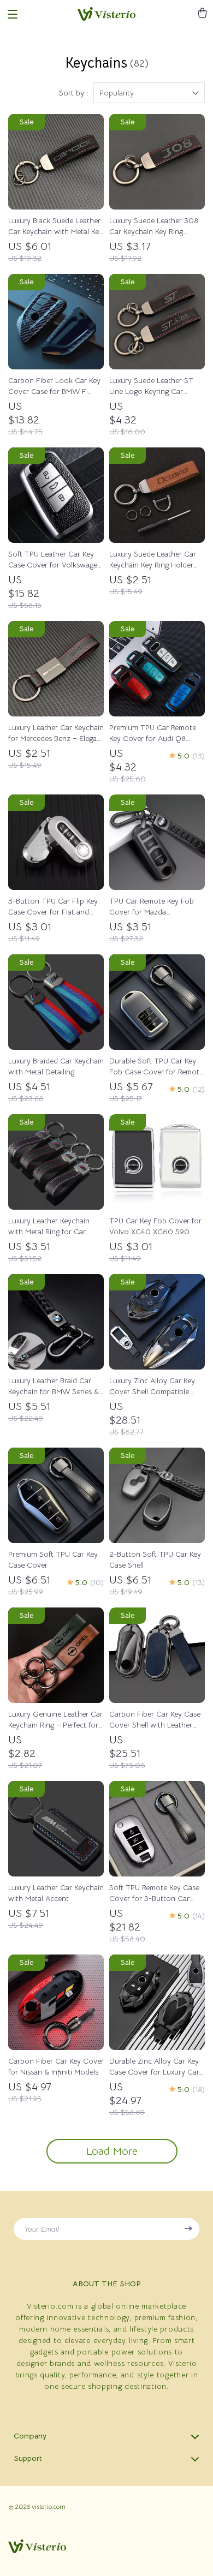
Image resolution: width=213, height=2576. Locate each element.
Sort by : (73, 93)
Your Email (42, 2229)
